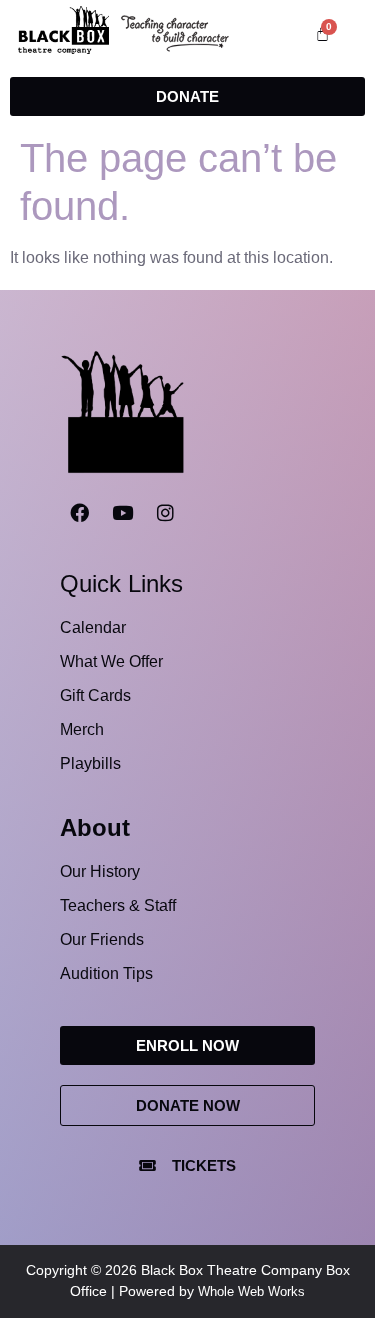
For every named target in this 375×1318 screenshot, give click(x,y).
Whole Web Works (251, 1291)
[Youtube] (122, 513)
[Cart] (322, 33)
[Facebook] (79, 513)
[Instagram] (165, 513)
